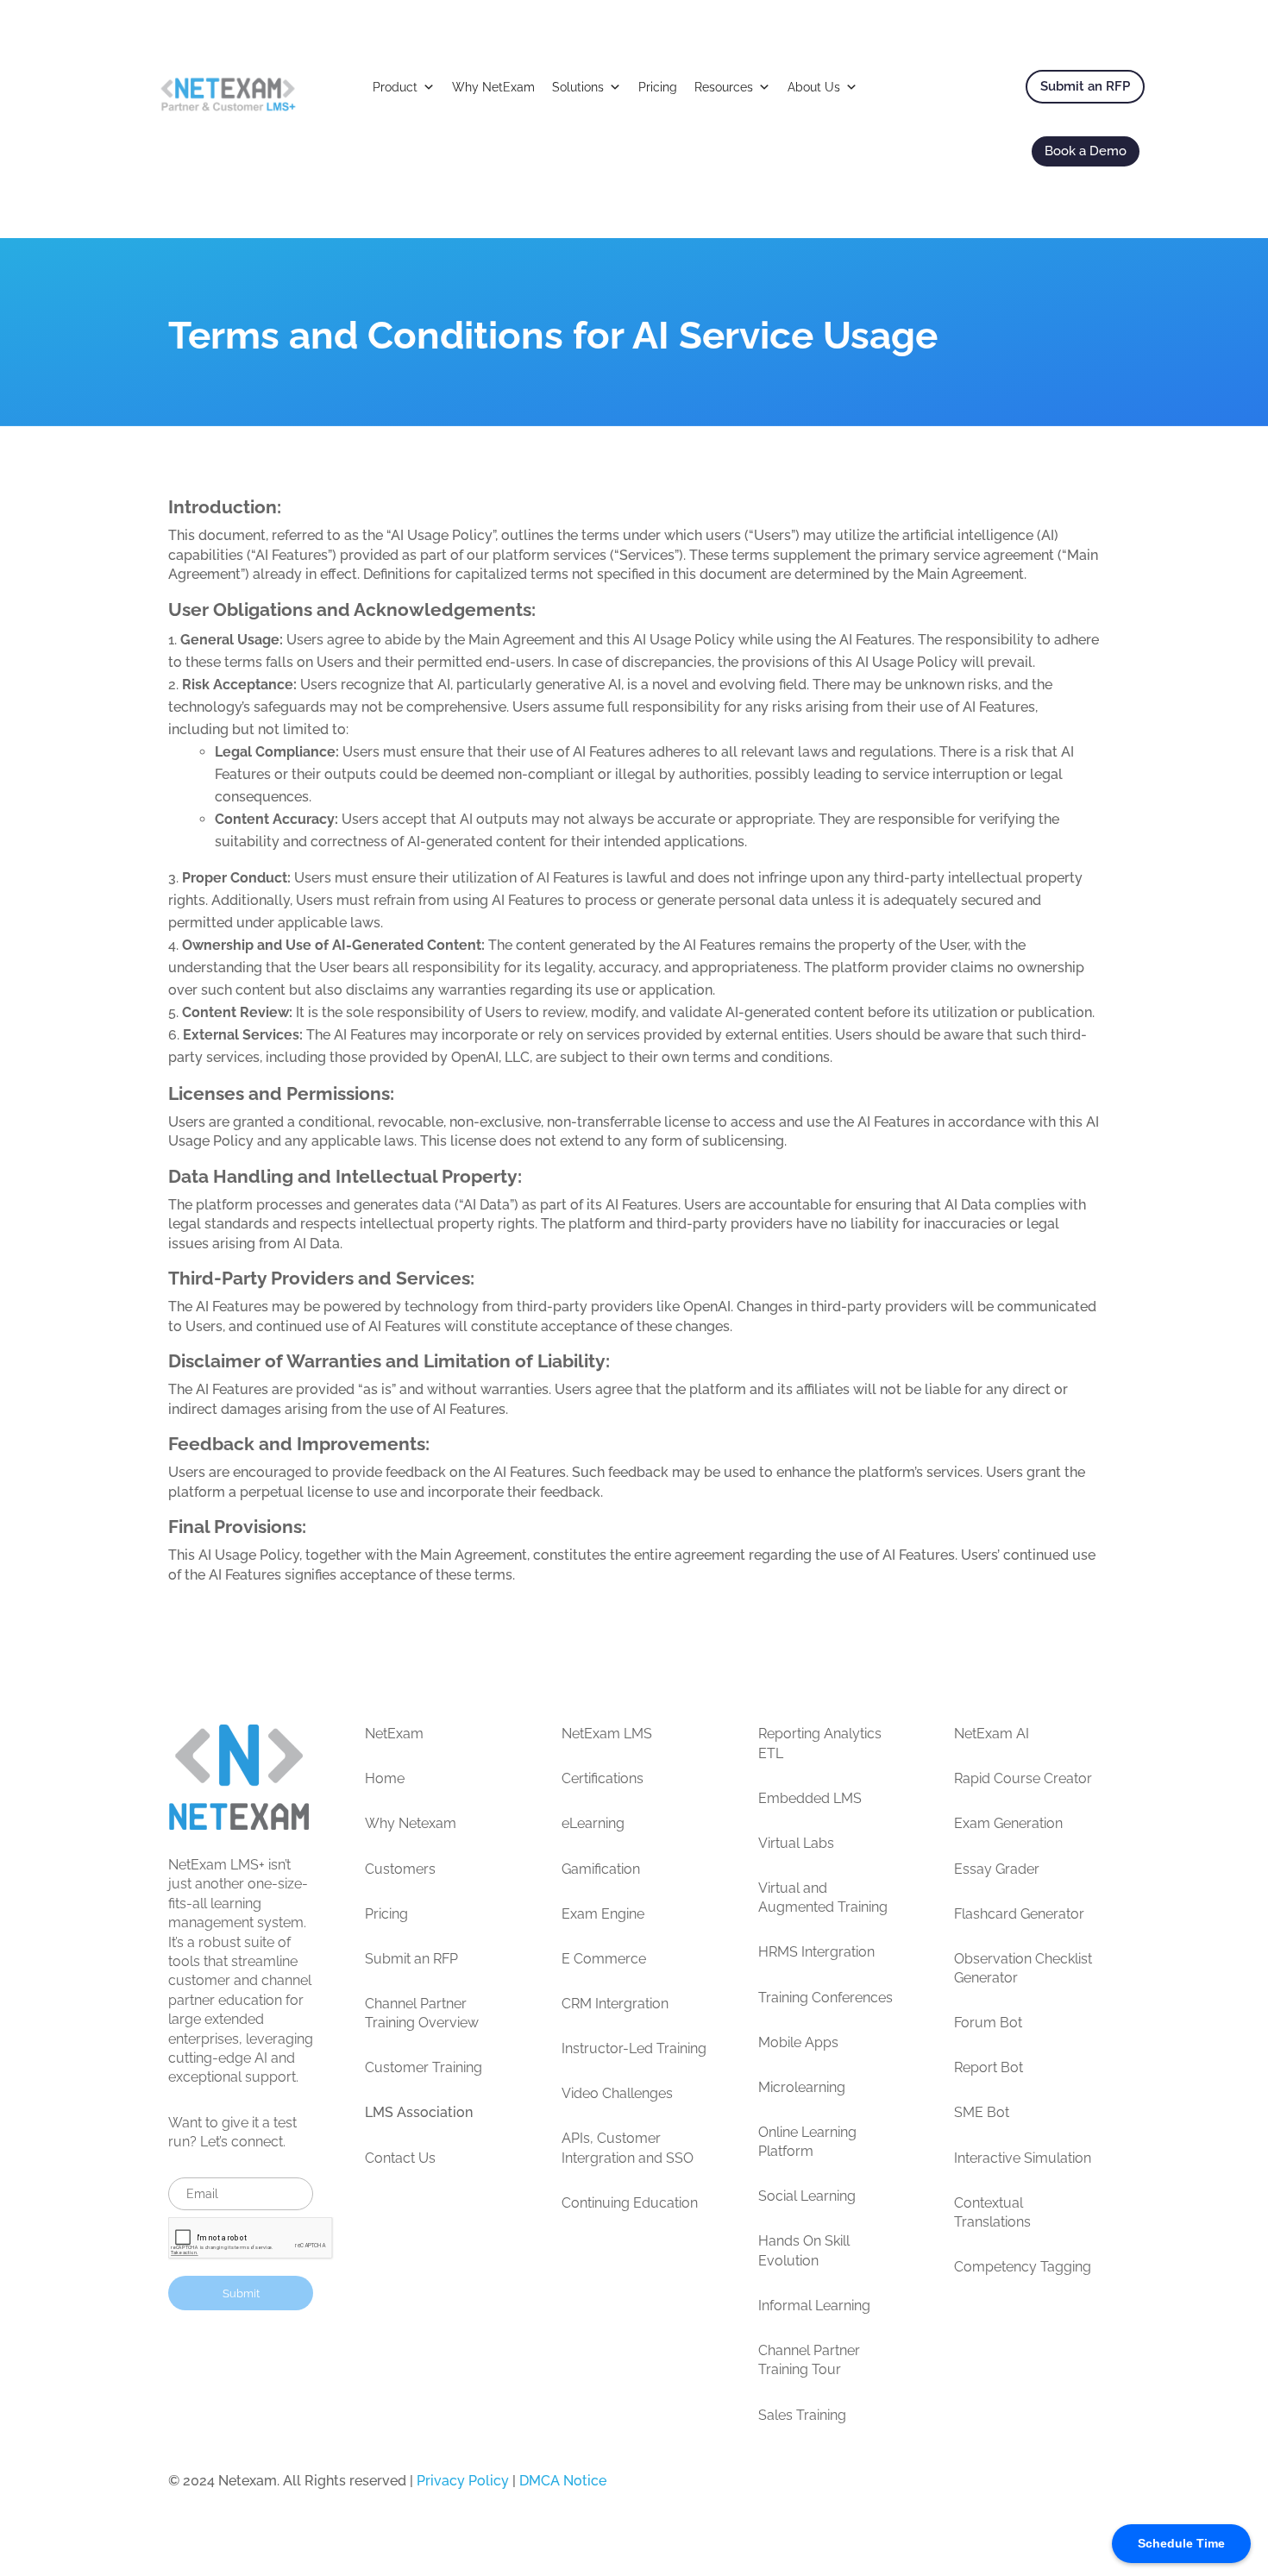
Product (395, 87)
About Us (814, 87)
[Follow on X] (1017, 2485)
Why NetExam (493, 87)
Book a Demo (1086, 151)
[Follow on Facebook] (1051, 2485)
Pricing (658, 87)
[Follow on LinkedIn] (982, 2485)
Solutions (578, 87)
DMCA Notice (563, 2481)
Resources (724, 87)
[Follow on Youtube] (1086, 2485)
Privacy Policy (463, 2481)
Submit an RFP (1085, 86)
